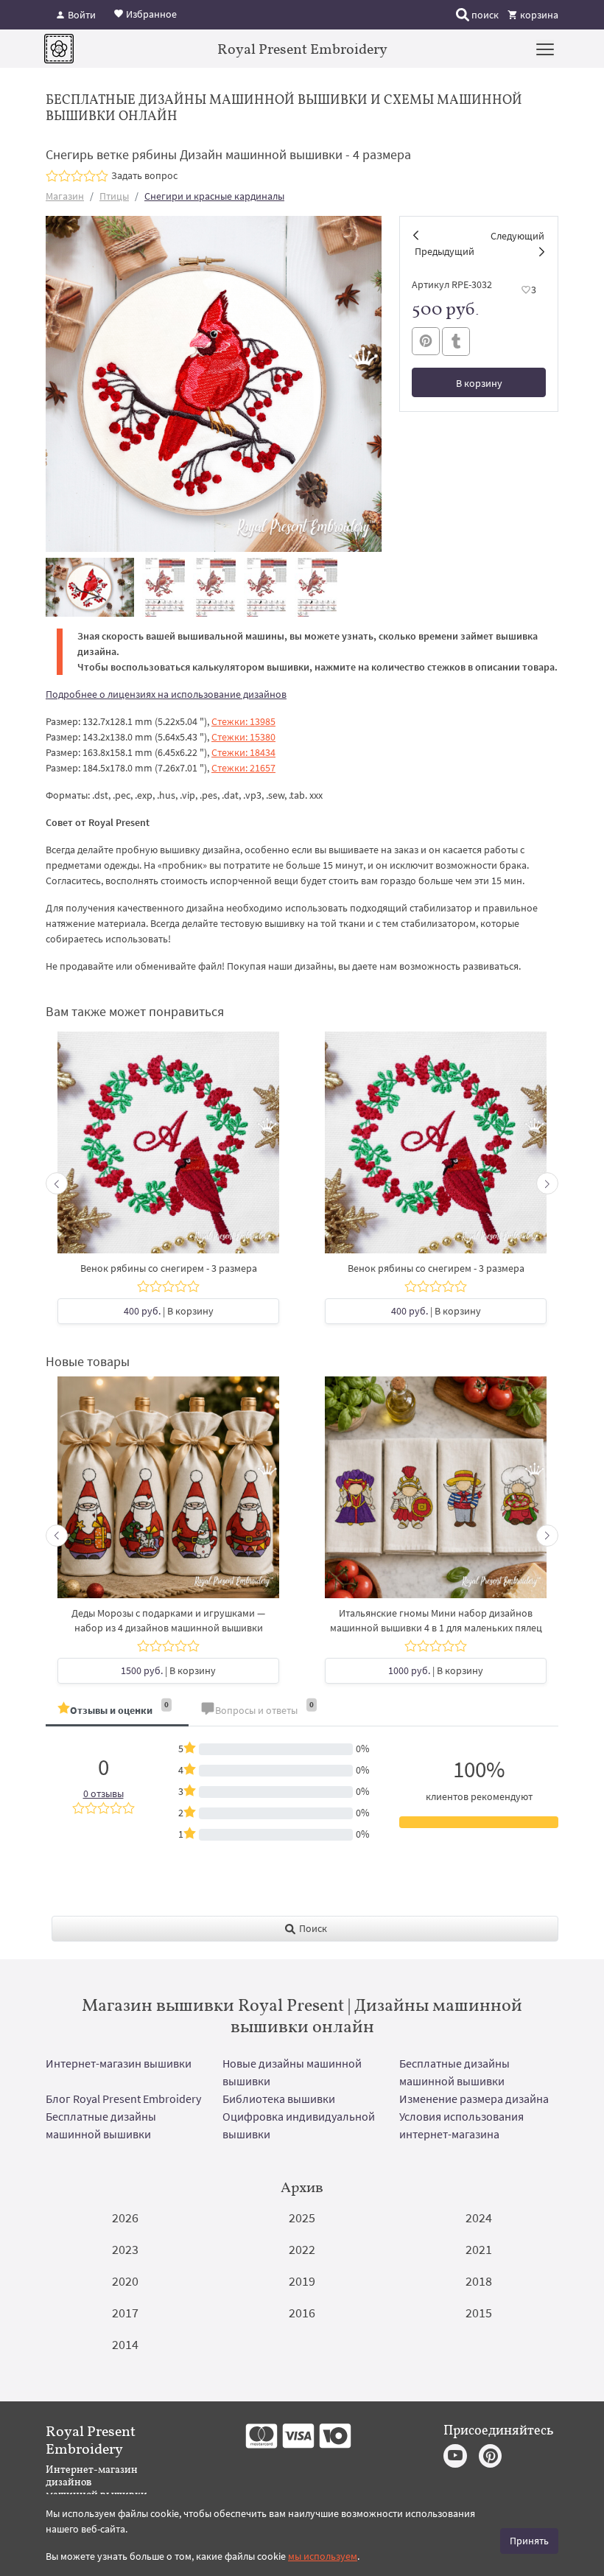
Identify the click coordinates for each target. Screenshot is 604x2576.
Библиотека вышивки (279, 2099)
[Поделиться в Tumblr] (456, 342)
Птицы (114, 196)
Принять (529, 2541)
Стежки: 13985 (243, 721)
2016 (302, 2313)
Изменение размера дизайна (474, 2099)
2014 (125, 2344)
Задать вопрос (144, 175)
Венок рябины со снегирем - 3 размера (169, 1268)
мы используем (323, 2556)
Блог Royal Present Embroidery (123, 2099)
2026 (125, 2218)
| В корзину (169, 1311)
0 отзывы (103, 1793)
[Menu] (545, 49)
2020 (125, 2281)
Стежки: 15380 (243, 737)
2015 (479, 2313)
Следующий (517, 236)
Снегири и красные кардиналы (214, 196)
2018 (479, 2281)
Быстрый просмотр (169, 1150)
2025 (302, 2218)
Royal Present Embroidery (302, 49)
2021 (479, 2249)
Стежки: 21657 (243, 768)
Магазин (65, 196)
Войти (81, 15)
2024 (479, 2218)
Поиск (312, 1928)
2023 (125, 2249)
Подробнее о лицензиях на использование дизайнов (166, 694)
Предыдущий (445, 251)
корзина (538, 15)
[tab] (117, 1711)
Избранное (150, 13)
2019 (302, 2281)
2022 (302, 2249)
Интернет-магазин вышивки (119, 2063)
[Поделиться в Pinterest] (426, 341)
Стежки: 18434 (243, 752)
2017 (125, 2313)
